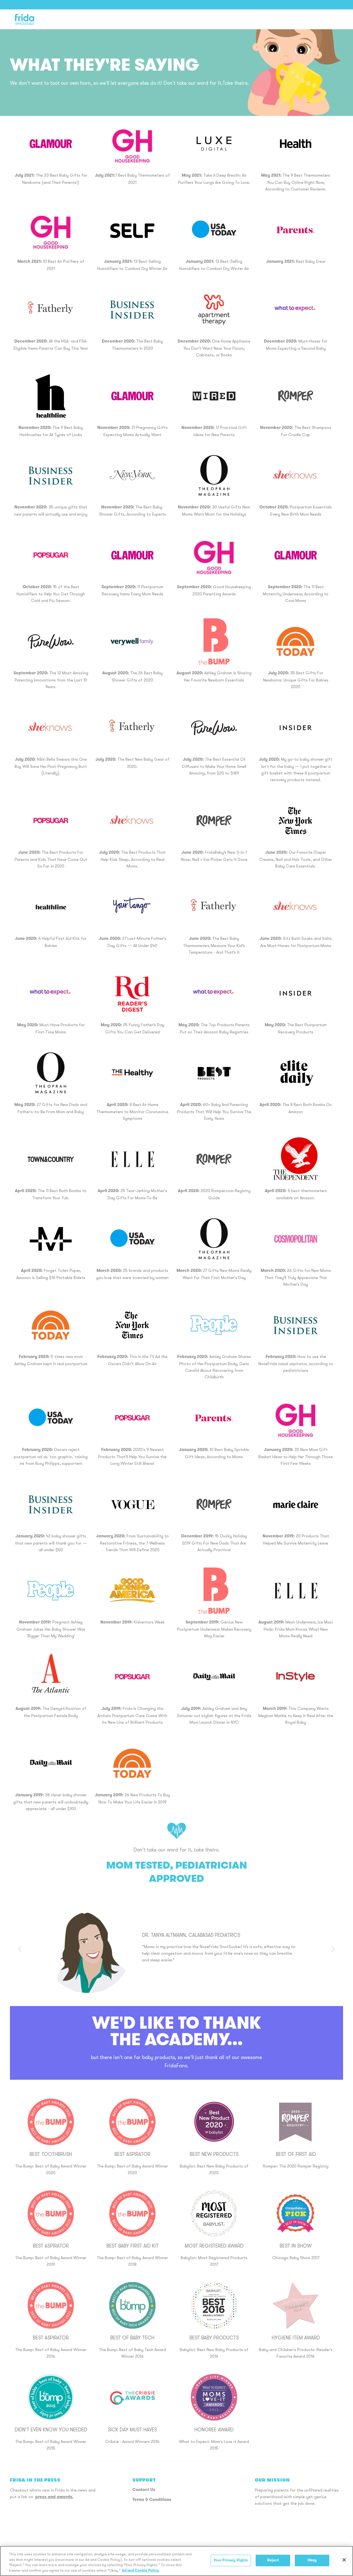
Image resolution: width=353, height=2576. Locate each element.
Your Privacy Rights (231, 2560)
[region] (176, 2561)
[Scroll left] (20, 1949)
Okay (312, 2560)
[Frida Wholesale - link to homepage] (25, 19)
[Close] (344, 2560)
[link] (132, 144)
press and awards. (54, 2497)
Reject (273, 2560)
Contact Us (144, 2490)
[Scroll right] (333, 1949)
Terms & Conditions (152, 2500)
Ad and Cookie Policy (140, 2570)
